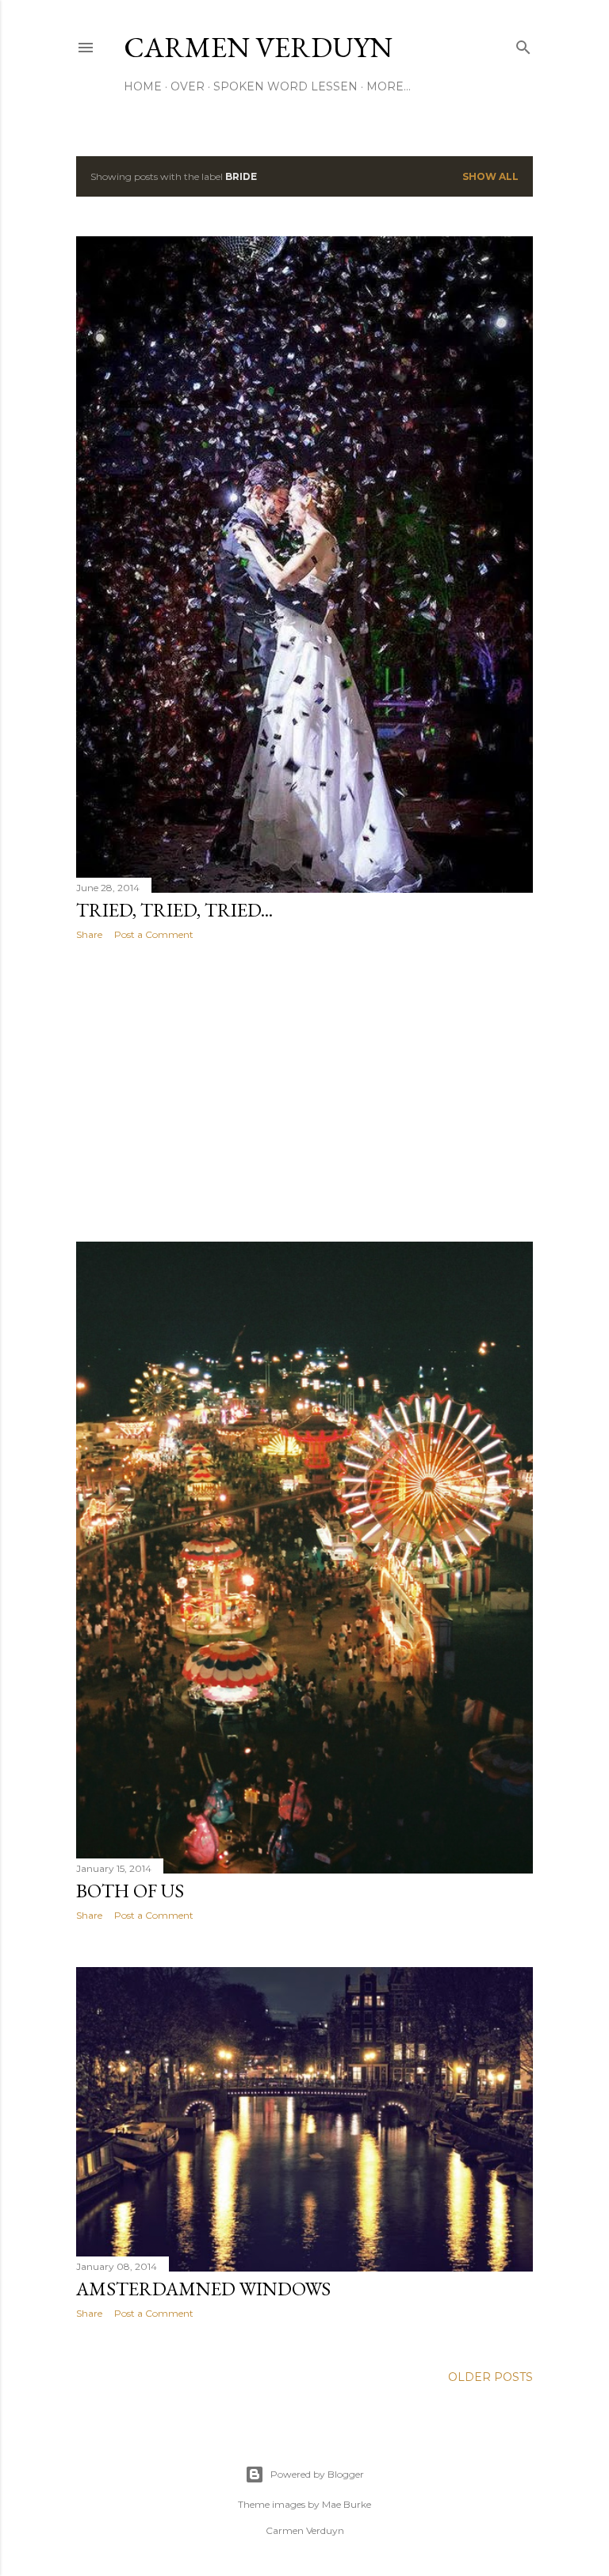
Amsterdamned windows (203, 2289)
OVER (188, 86)
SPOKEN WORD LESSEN (285, 86)
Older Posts (490, 2377)
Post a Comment (154, 934)
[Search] (523, 44)
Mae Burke (347, 2504)
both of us (130, 1891)
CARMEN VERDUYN (258, 47)
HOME (143, 86)
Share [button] (89, 934)
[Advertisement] (304, 1091)
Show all (490, 176)
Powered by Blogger (317, 2474)
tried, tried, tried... (174, 910)
